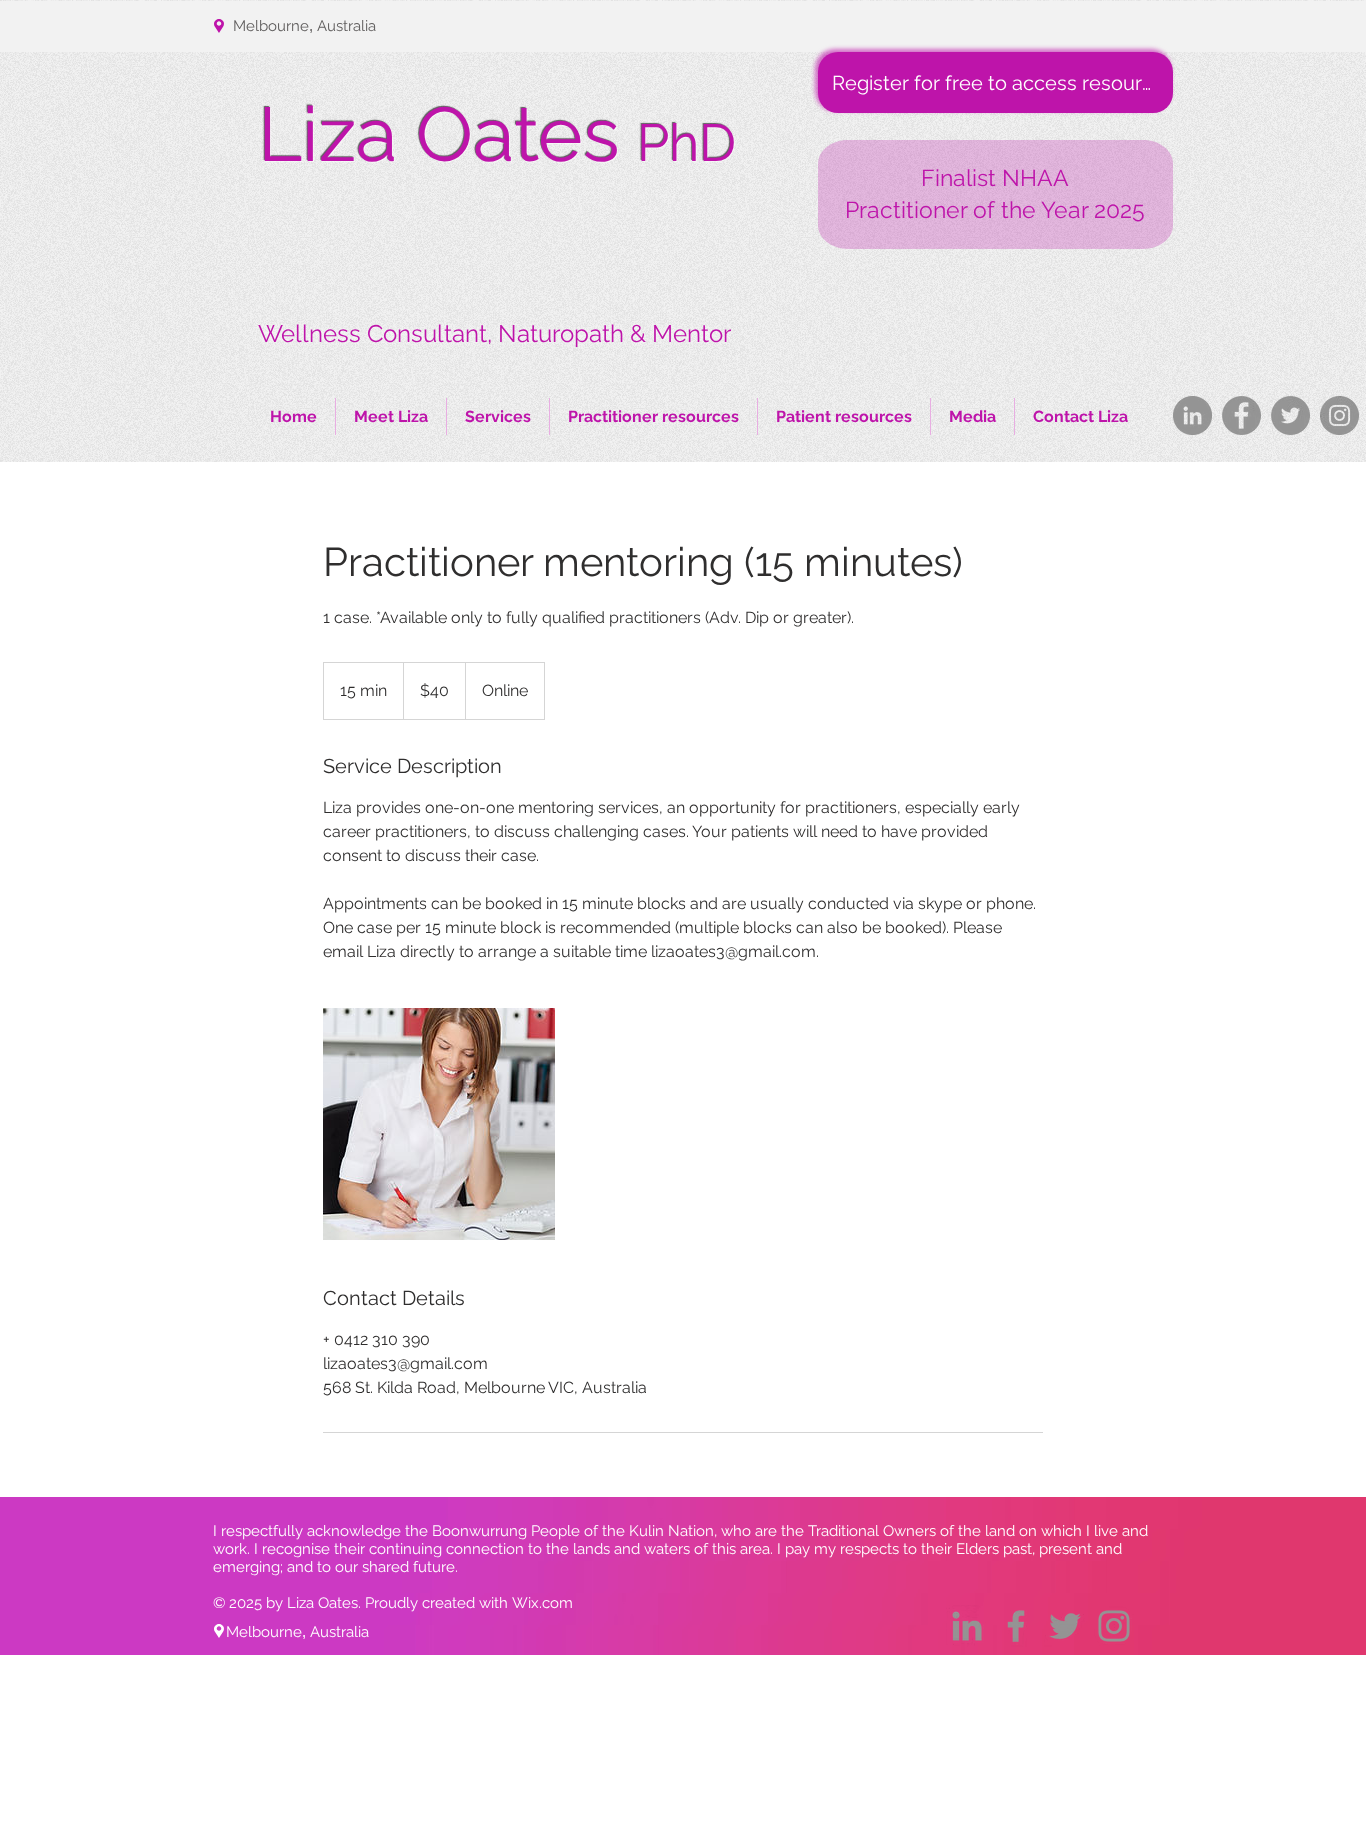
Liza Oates (439, 134)
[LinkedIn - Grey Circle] (1192, 415)
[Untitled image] (439, 1124)
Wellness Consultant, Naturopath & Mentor (494, 333)
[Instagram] (1339, 415)
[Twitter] (1290, 415)
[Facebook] (1241, 415)
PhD (686, 142)
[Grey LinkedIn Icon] (967, 1626)
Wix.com (542, 1603)
